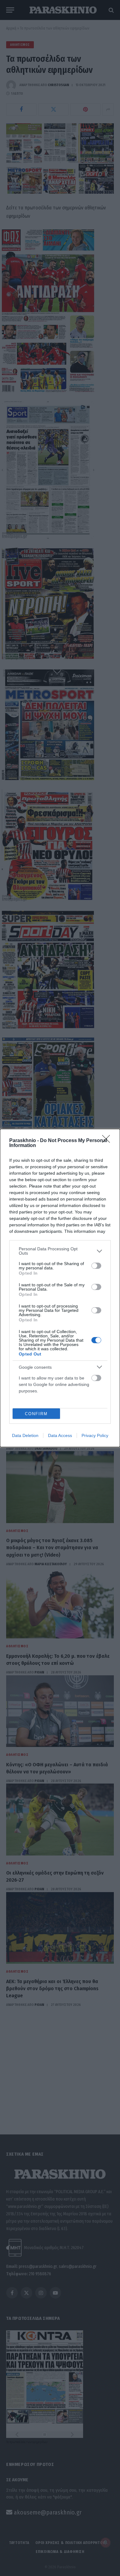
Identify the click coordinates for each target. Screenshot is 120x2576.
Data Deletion (25, 1435)
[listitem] (60, 1251)
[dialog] (60, 1288)
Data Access (60, 1435)
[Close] (108, 1141)
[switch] (96, 1266)
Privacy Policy (95, 1435)
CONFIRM (36, 1414)
